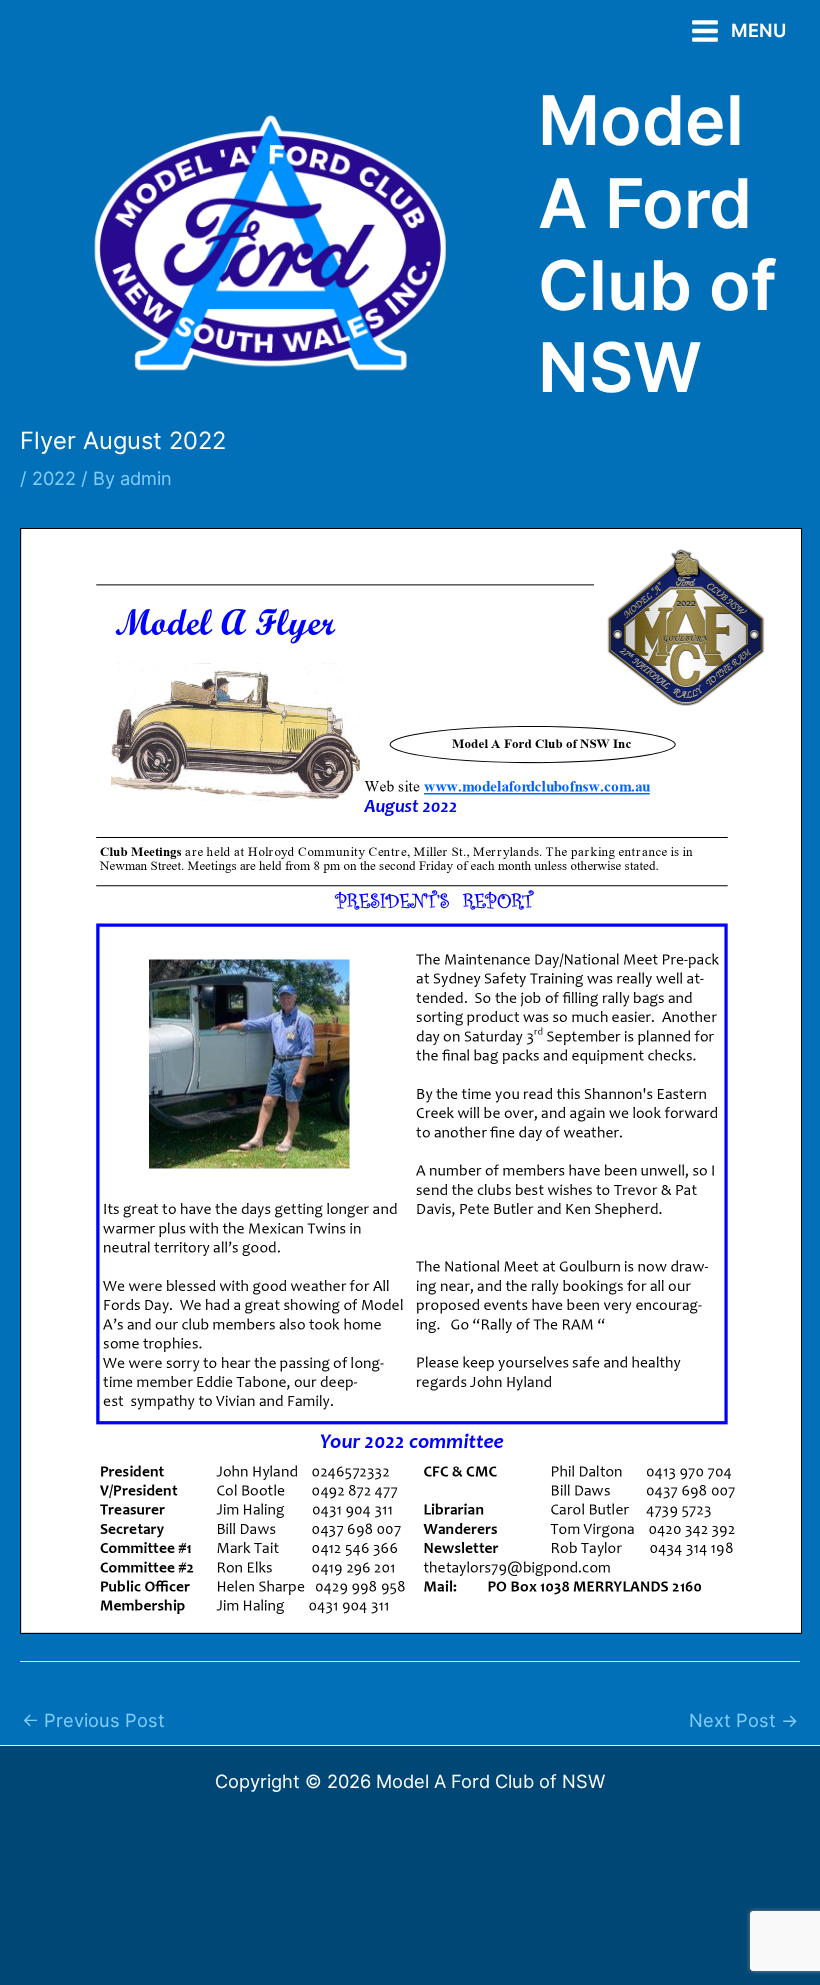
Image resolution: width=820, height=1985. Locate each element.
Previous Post (93, 1720)
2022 (54, 478)
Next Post (743, 1720)
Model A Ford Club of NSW (657, 243)
